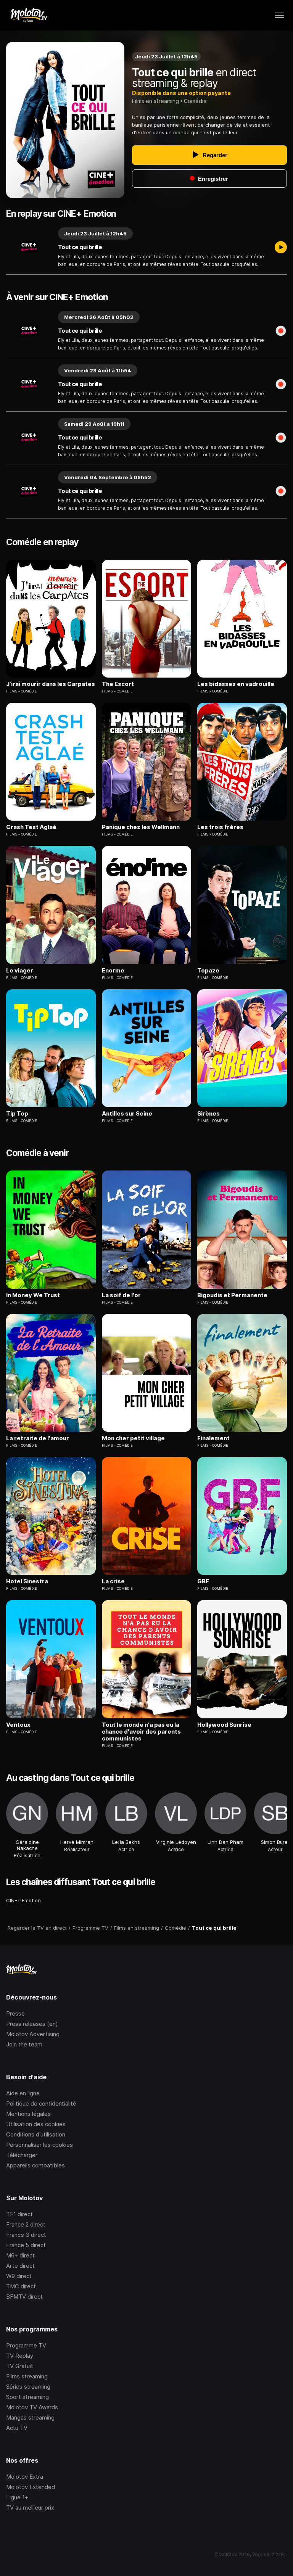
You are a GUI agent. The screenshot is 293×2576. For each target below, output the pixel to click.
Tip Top (17, 1114)
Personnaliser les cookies (39, 2145)
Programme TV (26, 2345)
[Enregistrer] (281, 331)
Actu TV (17, 2428)
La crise (113, 1581)
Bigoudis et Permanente (232, 1295)
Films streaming (27, 2376)
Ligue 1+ (17, 2497)
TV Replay (20, 2356)
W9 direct (19, 2276)
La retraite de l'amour (38, 1438)
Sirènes (208, 1114)
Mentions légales (28, 2114)
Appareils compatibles (35, 2165)
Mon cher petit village (133, 1438)
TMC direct (21, 2286)
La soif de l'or (121, 1295)
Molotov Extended (31, 2487)
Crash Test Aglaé (31, 827)
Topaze (208, 971)
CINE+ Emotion (23, 1900)
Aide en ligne (23, 2093)
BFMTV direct (24, 2297)
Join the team (24, 2044)
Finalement (213, 1438)
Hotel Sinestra (27, 1581)
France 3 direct (26, 2235)
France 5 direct (26, 2245)
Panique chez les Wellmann (141, 827)
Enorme (113, 971)
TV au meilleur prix (30, 2508)
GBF (203, 1581)
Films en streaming (155, 101)
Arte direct (20, 2266)
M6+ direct (20, 2255)
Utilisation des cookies (36, 2124)
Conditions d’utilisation (36, 2134)
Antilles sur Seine (127, 1114)
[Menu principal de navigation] (279, 15)
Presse (15, 2013)
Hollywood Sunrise (224, 1725)
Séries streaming (28, 2387)
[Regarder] (281, 248)
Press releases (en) (32, 2024)
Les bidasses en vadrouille (236, 684)
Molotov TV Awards (32, 2407)
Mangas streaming (30, 2417)
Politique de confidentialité (41, 2103)
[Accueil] (28, 15)
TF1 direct (19, 2214)
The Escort (118, 684)
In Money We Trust (33, 1295)
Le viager (20, 971)
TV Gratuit (20, 2366)
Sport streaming (27, 2397)
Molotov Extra (25, 2477)
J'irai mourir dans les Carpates (51, 684)
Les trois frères (220, 827)
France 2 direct (26, 2224)
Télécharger (22, 2155)
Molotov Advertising (33, 2034)
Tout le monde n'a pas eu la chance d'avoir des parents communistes (141, 1732)
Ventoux (18, 1725)
